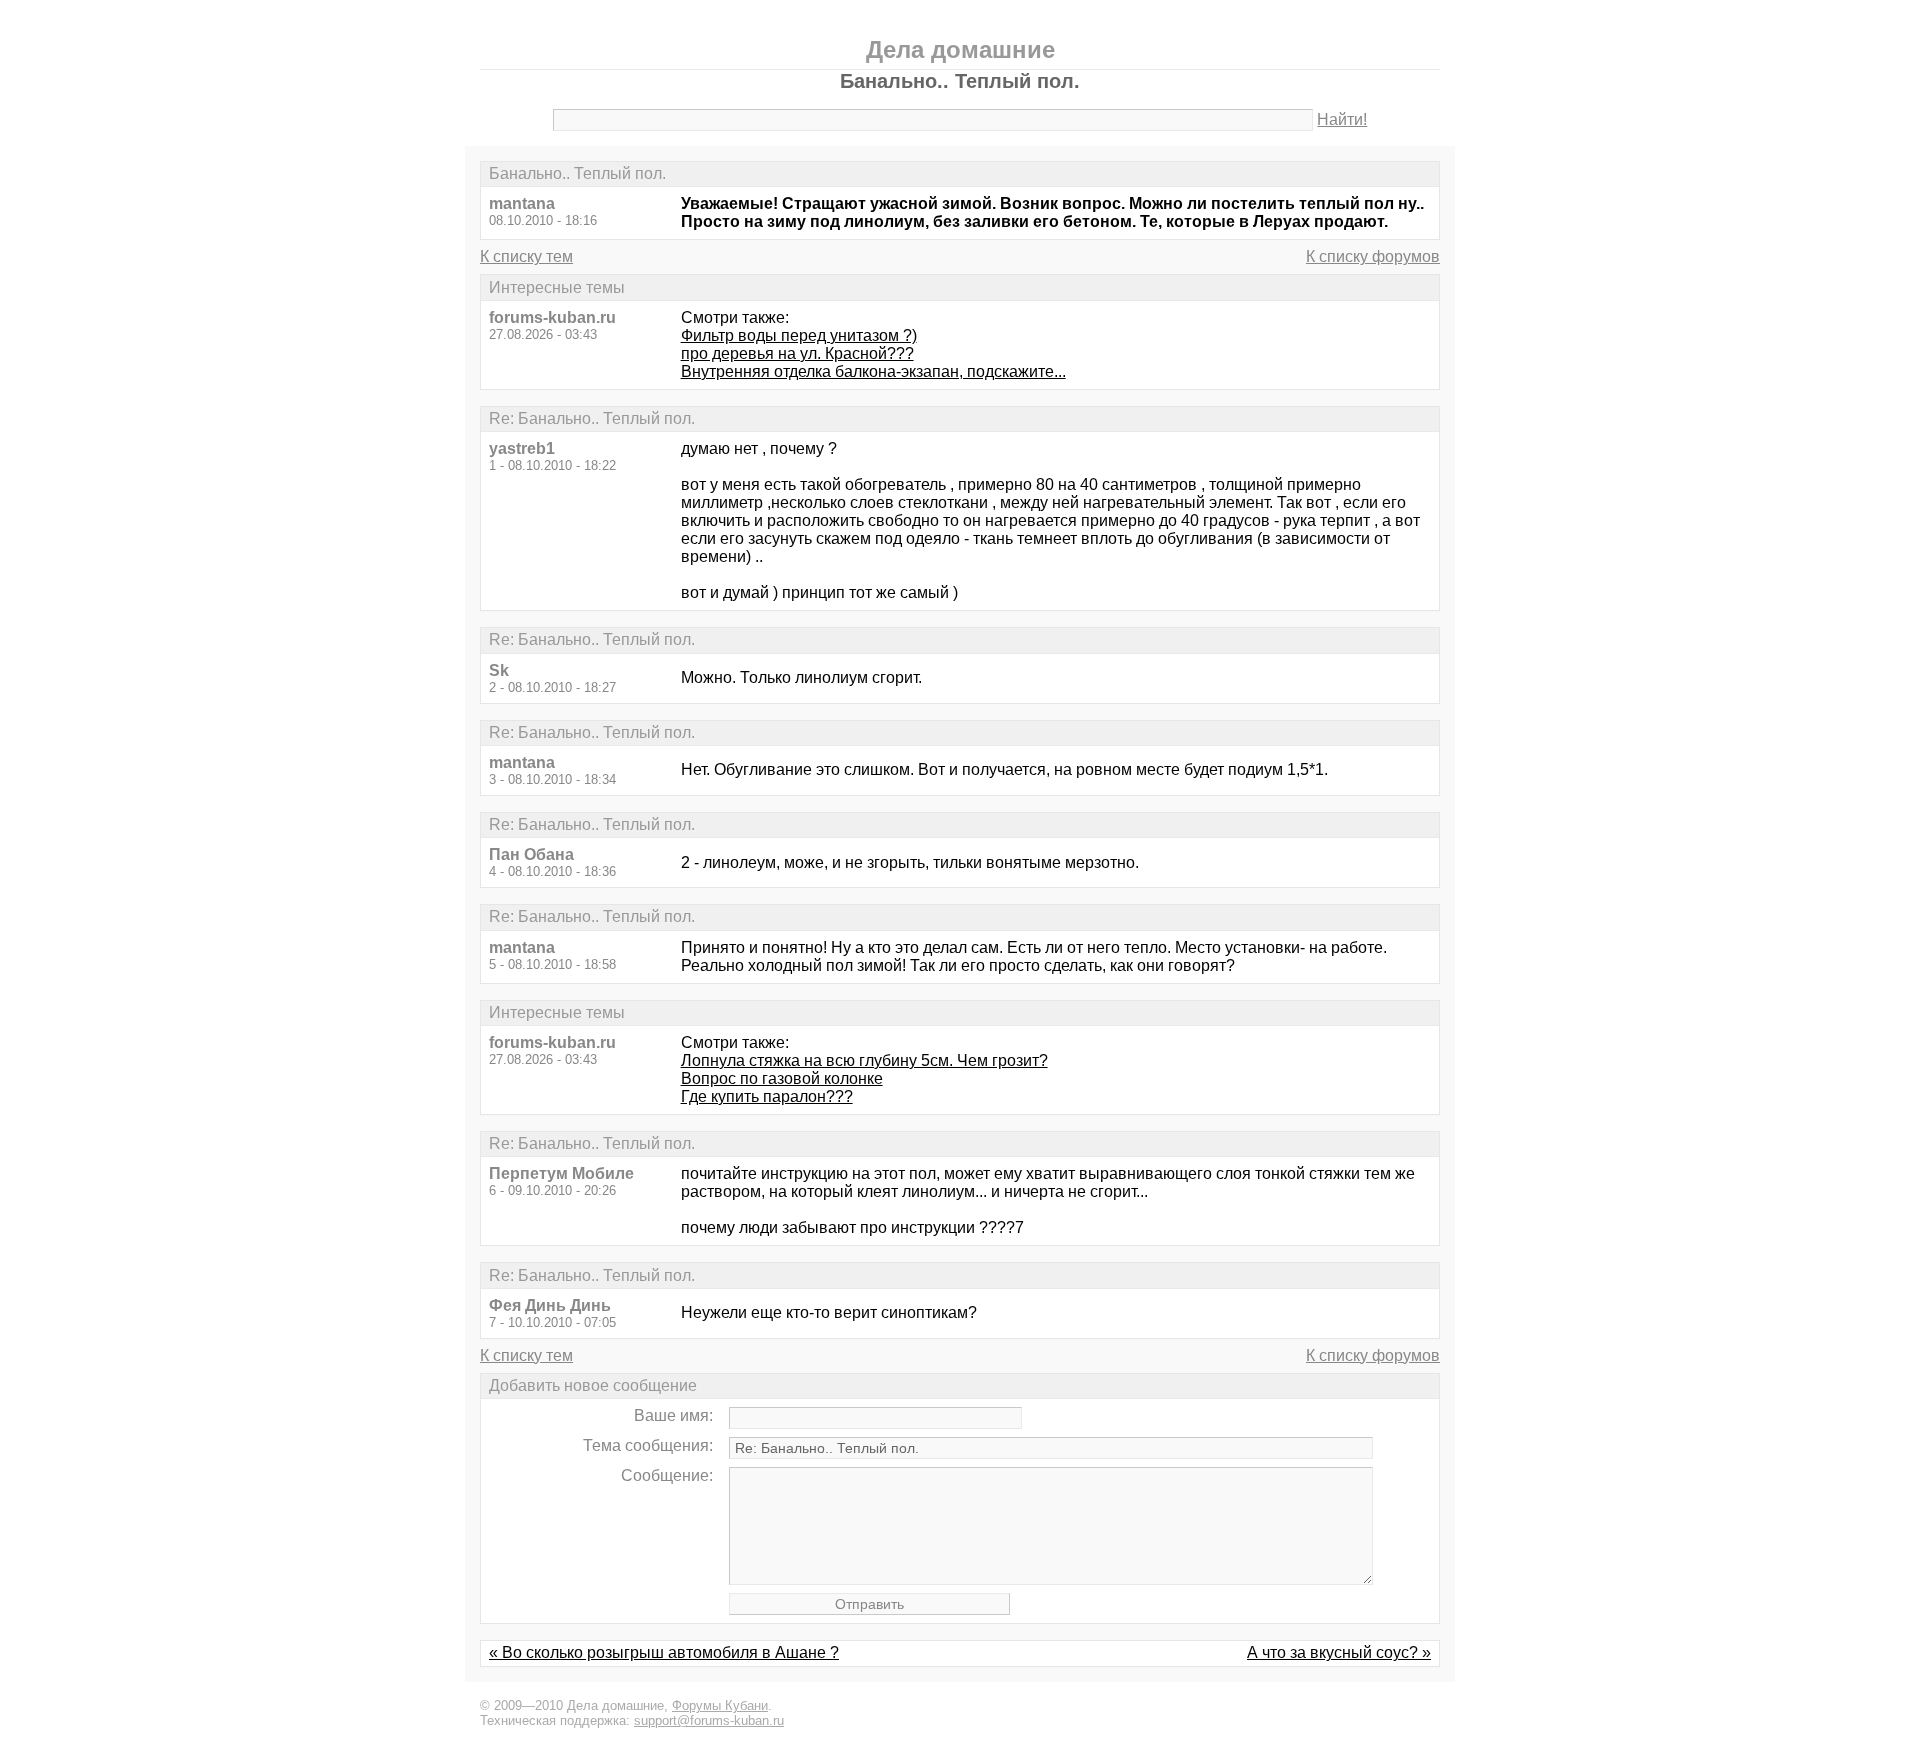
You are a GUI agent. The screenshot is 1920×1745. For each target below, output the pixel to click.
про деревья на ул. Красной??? (797, 353)
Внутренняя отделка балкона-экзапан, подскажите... (873, 371)
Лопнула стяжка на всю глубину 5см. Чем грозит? (864, 1060)
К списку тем (526, 256)
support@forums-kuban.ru (709, 1720)
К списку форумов (1373, 256)
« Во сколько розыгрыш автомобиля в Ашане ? (664, 1652)
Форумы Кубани (720, 1705)
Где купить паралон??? (767, 1096)
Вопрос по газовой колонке (782, 1078)
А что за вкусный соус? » (1339, 1652)
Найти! (1342, 119)
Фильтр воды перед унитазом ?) (799, 335)
